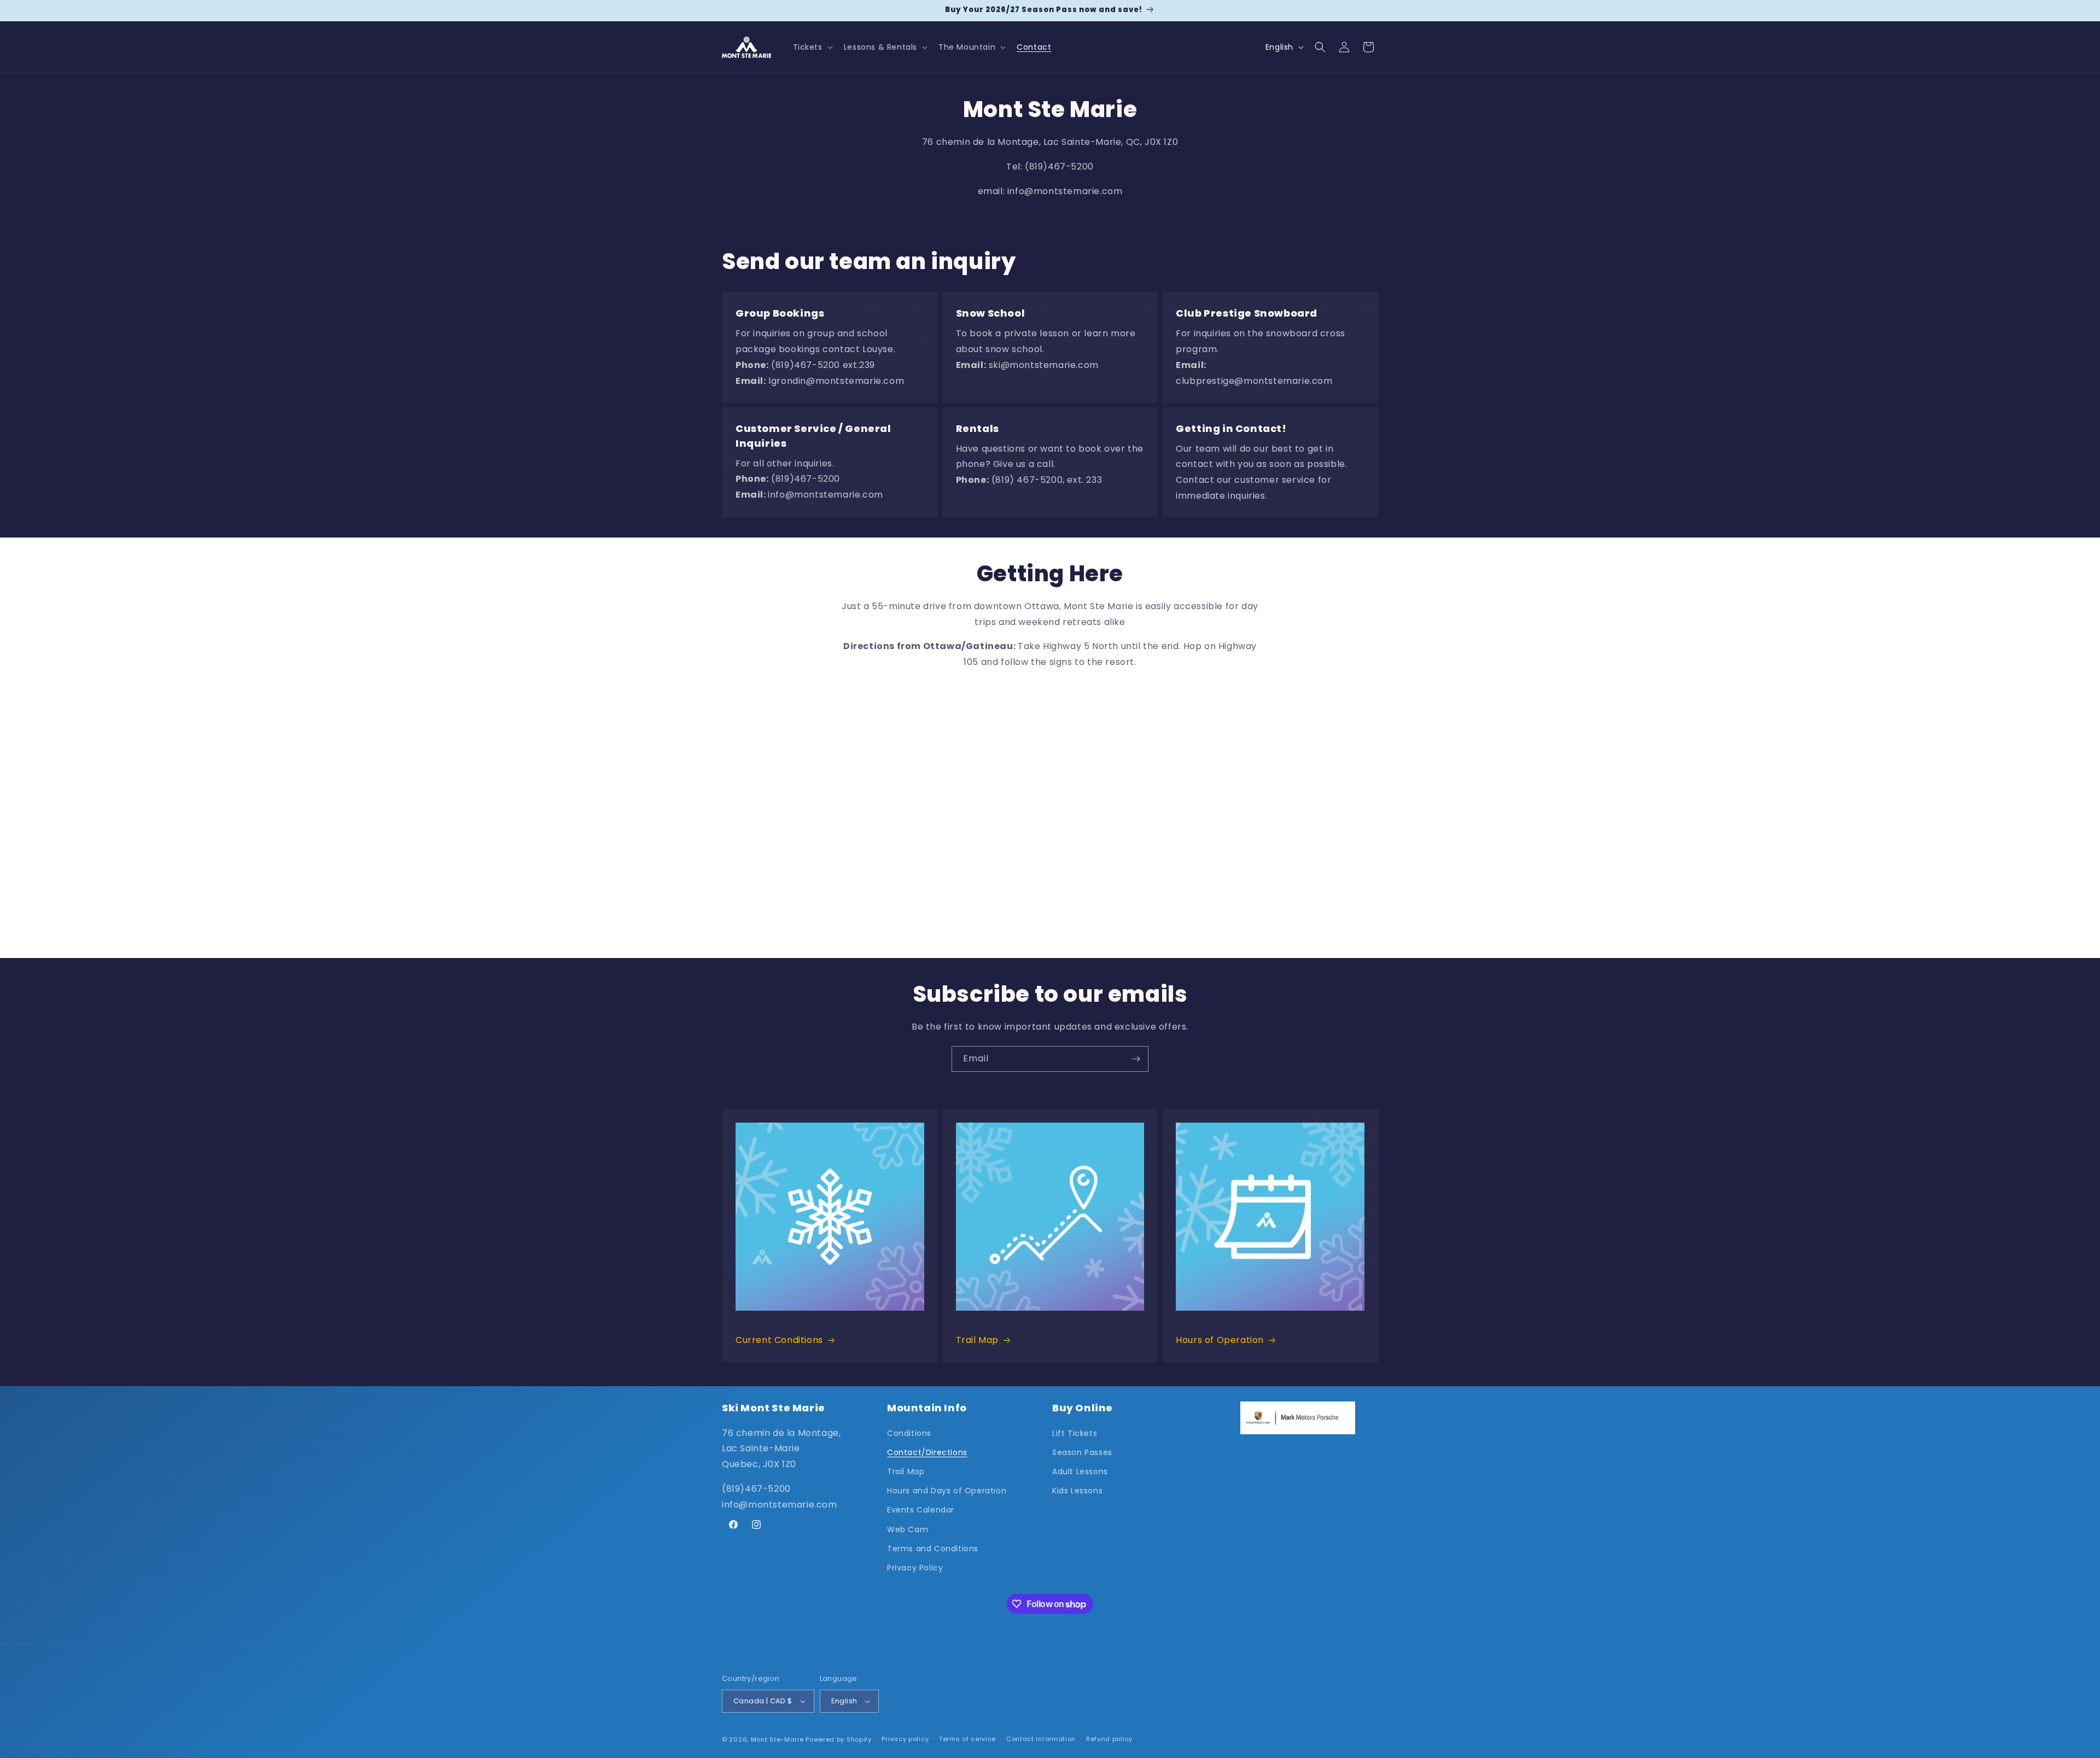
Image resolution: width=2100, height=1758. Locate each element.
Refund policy (1109, 1739)
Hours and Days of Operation (947, 1491)
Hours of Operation (1220, 1340)
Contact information (1041, 1739)
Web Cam (908, 1529)
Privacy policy (905, 1739)
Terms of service (967, 1739)
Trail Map (977, 1340)
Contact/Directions (927, 1452)
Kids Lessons (1077, 1491)
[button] (812, 47)
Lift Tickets (1075, 1433)
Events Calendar (921, 1510)
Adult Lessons (1080, 1471)
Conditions (909, 1433)
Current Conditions (779, 1340)
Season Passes (1082, 1452)
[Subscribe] (1136, 1059)
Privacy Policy (915, 1568)
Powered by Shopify (839, 1739)
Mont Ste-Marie (777, 1739)
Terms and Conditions (933, 1549)
